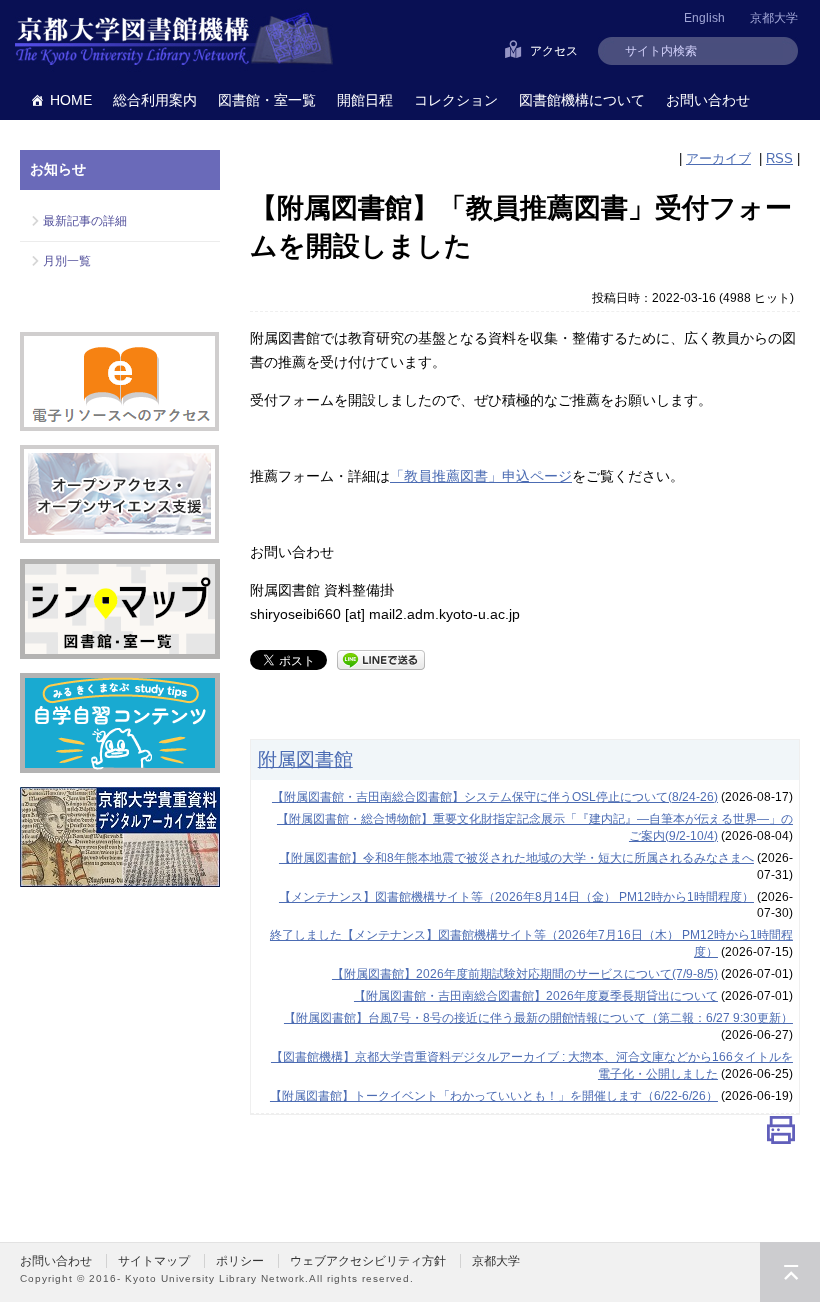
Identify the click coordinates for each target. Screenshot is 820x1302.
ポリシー (240, 1261)
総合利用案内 (155, 100)
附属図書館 (305, 759)
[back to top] (790, 1272)
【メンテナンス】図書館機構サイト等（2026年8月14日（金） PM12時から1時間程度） (516, 897)
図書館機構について (582, 100)
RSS (779, 158)
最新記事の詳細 (85, 221)
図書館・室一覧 (267, 100)
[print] (781, 1134)
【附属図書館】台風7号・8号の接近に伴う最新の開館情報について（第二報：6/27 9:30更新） (538, 1018)
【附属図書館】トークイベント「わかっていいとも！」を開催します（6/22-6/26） (494, 1096)
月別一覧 (67, 261)
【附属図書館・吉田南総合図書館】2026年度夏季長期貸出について (536, 996)
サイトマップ (154, 1261)
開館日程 (365, 100)
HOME (71, 100)
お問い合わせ (708, 100)
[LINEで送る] (381, 658)
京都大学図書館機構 (174, 40)
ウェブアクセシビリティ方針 (368, 1261)
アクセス (554, 51)
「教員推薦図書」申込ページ (481, 476)
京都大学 (774, 18)
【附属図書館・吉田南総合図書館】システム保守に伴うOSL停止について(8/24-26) (495, 797)
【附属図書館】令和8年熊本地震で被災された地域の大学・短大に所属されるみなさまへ (516, 858)
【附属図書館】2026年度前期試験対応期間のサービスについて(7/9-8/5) (525, 974)
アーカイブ (718, 158)
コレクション (456, 100)
